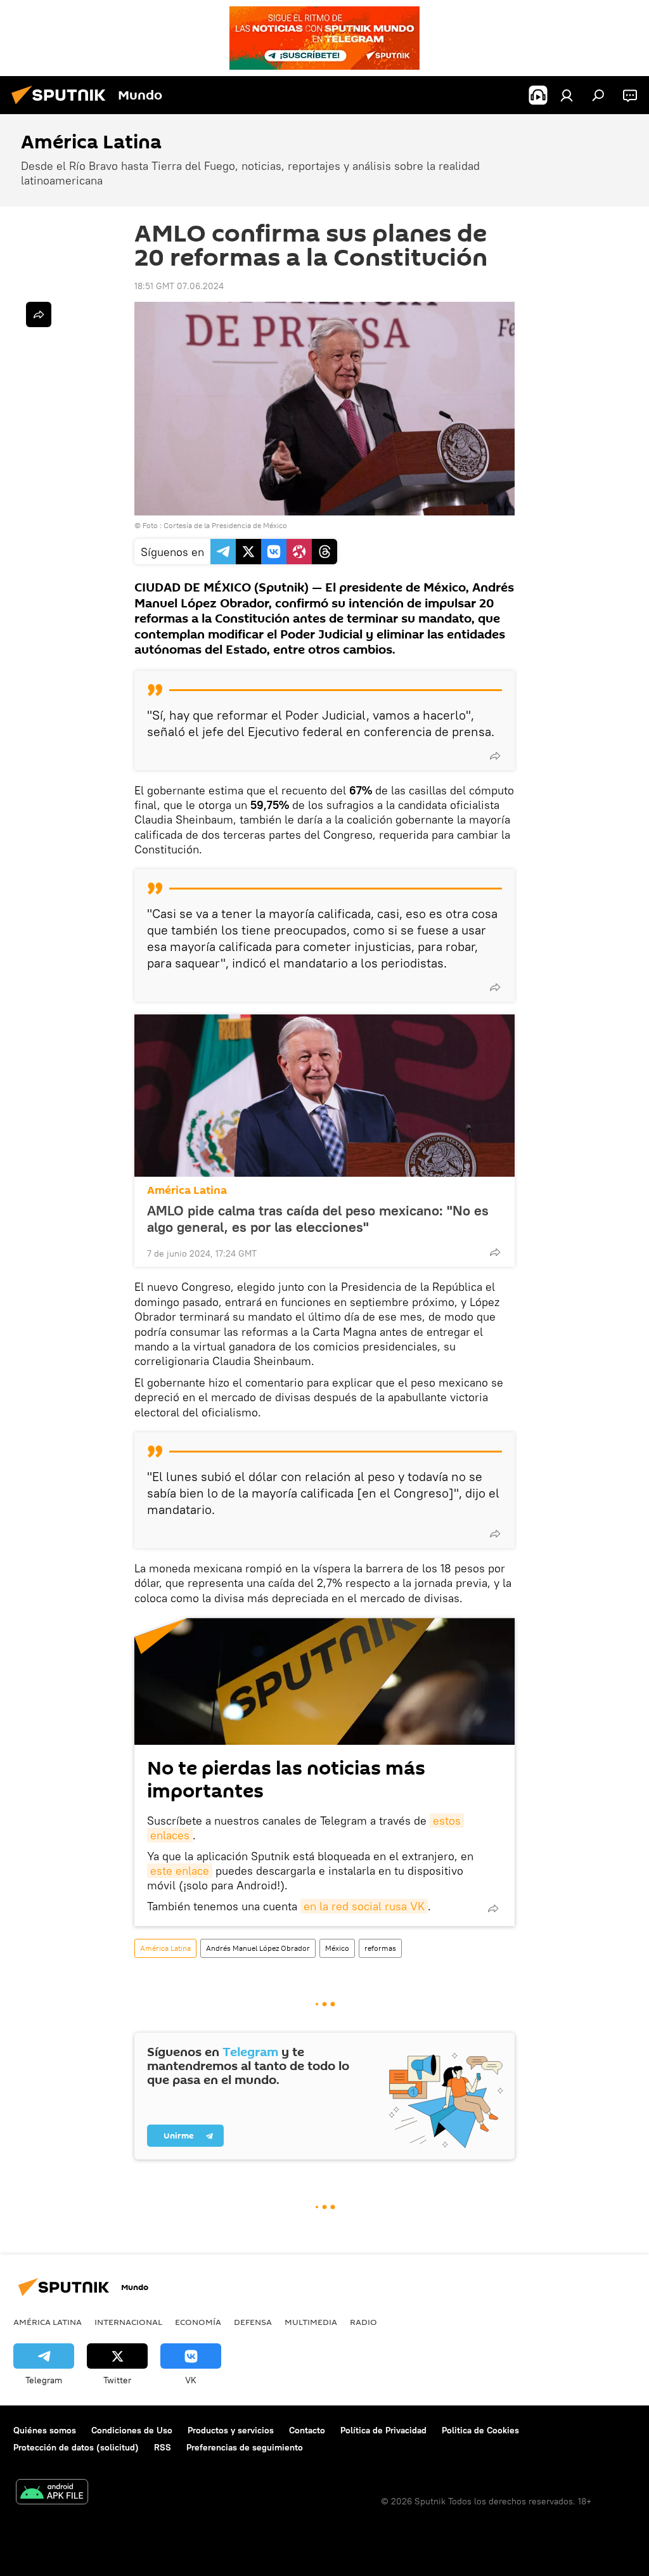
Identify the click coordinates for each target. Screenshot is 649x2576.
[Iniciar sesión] (567, 95)
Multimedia (311, 2322)
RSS (163, 2447)
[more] (495, 756)
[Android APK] (52, 2493)
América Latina (187, 1190)
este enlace (180, 1871)
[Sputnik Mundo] (62, 106)
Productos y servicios (231, 2430)
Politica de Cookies (480, 2430)
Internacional (128, 2322)
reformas (380, 1948)
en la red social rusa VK (364, 1906)
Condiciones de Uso (132, 2430)
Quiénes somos (45, 2430)
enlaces (170, 1835)
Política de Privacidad (383, 2430)
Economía (198, 2322)
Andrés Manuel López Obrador (258, 1948)
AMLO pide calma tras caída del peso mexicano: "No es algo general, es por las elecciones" (318, 1219)
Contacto (307, 2430)
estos (447, 1821)
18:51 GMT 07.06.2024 (179, 286)
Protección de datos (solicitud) (76, 2447)
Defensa (253, 2322)
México (337, 1948)
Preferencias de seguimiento (245, 2447)
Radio (363, 2322)
